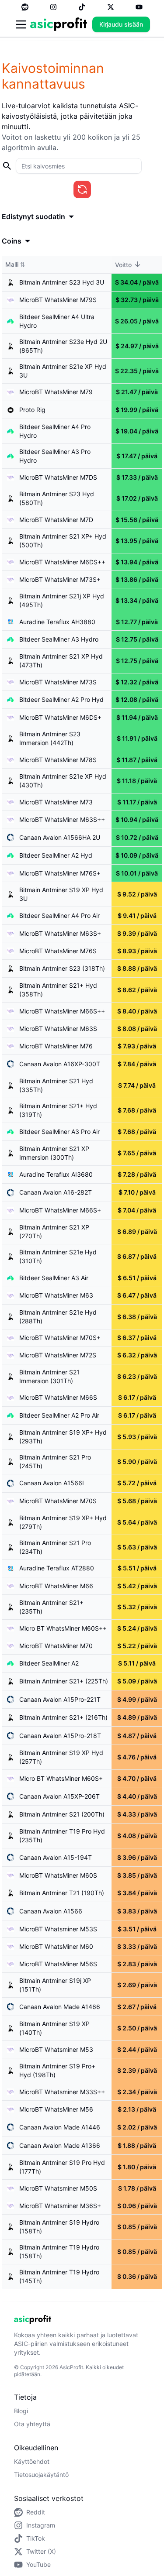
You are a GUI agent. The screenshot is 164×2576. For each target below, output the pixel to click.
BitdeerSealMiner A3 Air (54, 1278)
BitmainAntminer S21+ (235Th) (51, 1607)
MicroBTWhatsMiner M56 (56, 2109)
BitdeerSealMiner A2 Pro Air (59, 1415)
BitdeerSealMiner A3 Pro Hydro (55, 456)
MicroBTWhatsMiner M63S (58, 1029)
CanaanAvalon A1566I (52, 1483)
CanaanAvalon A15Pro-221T (60, 1699)
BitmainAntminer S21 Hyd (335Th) (56, 1085)
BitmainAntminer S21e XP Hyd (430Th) (63, 781)
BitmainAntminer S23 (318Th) (62, 968)
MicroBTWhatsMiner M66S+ (60, 1210)
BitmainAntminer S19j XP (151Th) (55, 1985)
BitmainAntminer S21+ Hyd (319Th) (58, 1110)
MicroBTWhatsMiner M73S (58, 682)
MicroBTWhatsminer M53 (56, 2049)
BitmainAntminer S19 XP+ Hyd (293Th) (63, 1437)
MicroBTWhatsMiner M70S (58, 1501)
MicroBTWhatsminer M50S (58, 2188)
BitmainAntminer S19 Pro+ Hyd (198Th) (57, 2070)
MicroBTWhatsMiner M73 (56, 802)
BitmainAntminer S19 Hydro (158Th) (59, 2227)
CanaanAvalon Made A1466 (60, 2007)
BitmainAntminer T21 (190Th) (62, 1893)
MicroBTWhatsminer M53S (58, 1929)
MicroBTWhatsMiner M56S (58, 1964)
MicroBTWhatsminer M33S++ (62, 2092)
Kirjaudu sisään (121, 24)
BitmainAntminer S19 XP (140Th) (54, 2028)
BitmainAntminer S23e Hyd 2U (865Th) (63, 346)
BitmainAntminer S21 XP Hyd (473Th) (61, 661)
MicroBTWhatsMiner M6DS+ (60, 717)
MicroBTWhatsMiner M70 (56, 1646)
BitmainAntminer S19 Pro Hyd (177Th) (62, 2167)
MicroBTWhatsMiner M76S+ (60, 873)
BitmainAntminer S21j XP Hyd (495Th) (62, 600)
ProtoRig (32, 410)
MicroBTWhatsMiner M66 (56, 1586)
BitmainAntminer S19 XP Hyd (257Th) (61, 1757)
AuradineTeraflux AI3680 (56, 1174)
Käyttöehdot (32, 2461)
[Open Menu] (21, 24)
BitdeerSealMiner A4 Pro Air (59, 915)
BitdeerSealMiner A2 (49, 1663)
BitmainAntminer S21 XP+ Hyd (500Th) (63, 541)
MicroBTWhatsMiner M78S (58, 760)
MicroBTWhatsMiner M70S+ (60, 1338)
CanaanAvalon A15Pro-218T (60, 1736)
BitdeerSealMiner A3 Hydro (59, 639)
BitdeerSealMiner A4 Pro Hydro (55, 431)
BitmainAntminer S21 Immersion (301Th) (49, 1376)
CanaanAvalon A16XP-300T (60, 1064)
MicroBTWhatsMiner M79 (56, 392)
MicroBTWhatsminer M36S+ (60, 2206)
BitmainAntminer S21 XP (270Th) (54, 1231)
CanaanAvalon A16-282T (56, 1192)
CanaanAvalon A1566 (51, 1911)
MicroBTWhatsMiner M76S (58, 951)
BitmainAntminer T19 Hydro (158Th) (59, 2251)
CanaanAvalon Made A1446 (60, 2127)
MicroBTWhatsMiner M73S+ (60, 579)
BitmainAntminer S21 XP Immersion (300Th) (54, 1153)
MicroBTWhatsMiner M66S (58, 1397)
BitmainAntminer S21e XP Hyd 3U (63, 371)
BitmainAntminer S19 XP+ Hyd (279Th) (63, 1522)
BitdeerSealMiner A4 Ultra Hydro (57, 321)
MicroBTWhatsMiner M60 (56, 1946)
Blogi (21, 2411)
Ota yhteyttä (32, 2424)
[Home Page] (59, 24)
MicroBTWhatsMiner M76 (56, 1046)
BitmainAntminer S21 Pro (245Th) (55, 1461)
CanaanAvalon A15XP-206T (59, 1796)
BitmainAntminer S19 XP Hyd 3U (61, 894)
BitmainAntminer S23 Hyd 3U (62, 282)
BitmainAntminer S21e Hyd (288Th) (58, 1317)
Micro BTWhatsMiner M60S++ (63, 1628)
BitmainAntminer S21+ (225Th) (64, 1681)
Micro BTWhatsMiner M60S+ (61, 1778)
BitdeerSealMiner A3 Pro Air (59, 1132)
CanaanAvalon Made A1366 (60, 2145)
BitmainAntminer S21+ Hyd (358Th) (58, 990)
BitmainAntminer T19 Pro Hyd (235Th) (62, 1836)
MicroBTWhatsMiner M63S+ (60, 933)
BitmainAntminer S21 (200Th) (62, 1814)
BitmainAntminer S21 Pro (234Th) (55, 1547)
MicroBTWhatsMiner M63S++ (62, 819)
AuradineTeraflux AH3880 (57, 622)
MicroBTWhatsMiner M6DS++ (62, 562)
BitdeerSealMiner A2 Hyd (56, 855)
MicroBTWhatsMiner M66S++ (62, 1011)
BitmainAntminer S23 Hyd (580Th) (57, 498)
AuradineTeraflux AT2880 (57, 1568)
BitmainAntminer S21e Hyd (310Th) (58, 1256)
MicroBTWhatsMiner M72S (58, 1355)
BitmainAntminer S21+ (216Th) (63, 1717)
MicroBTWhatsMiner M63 (56, 1295)
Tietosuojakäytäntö (41, 2475)
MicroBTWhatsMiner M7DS (58, 477)
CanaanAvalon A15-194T (56, 1857)
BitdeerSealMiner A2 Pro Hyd (61, 699)
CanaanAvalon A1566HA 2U (60, 837)
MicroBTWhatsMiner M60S (58, 1875)
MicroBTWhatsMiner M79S (58, 300)
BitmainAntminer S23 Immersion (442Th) (50, 738)
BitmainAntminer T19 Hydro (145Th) (59, 2276)
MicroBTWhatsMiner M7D (56, 520)
